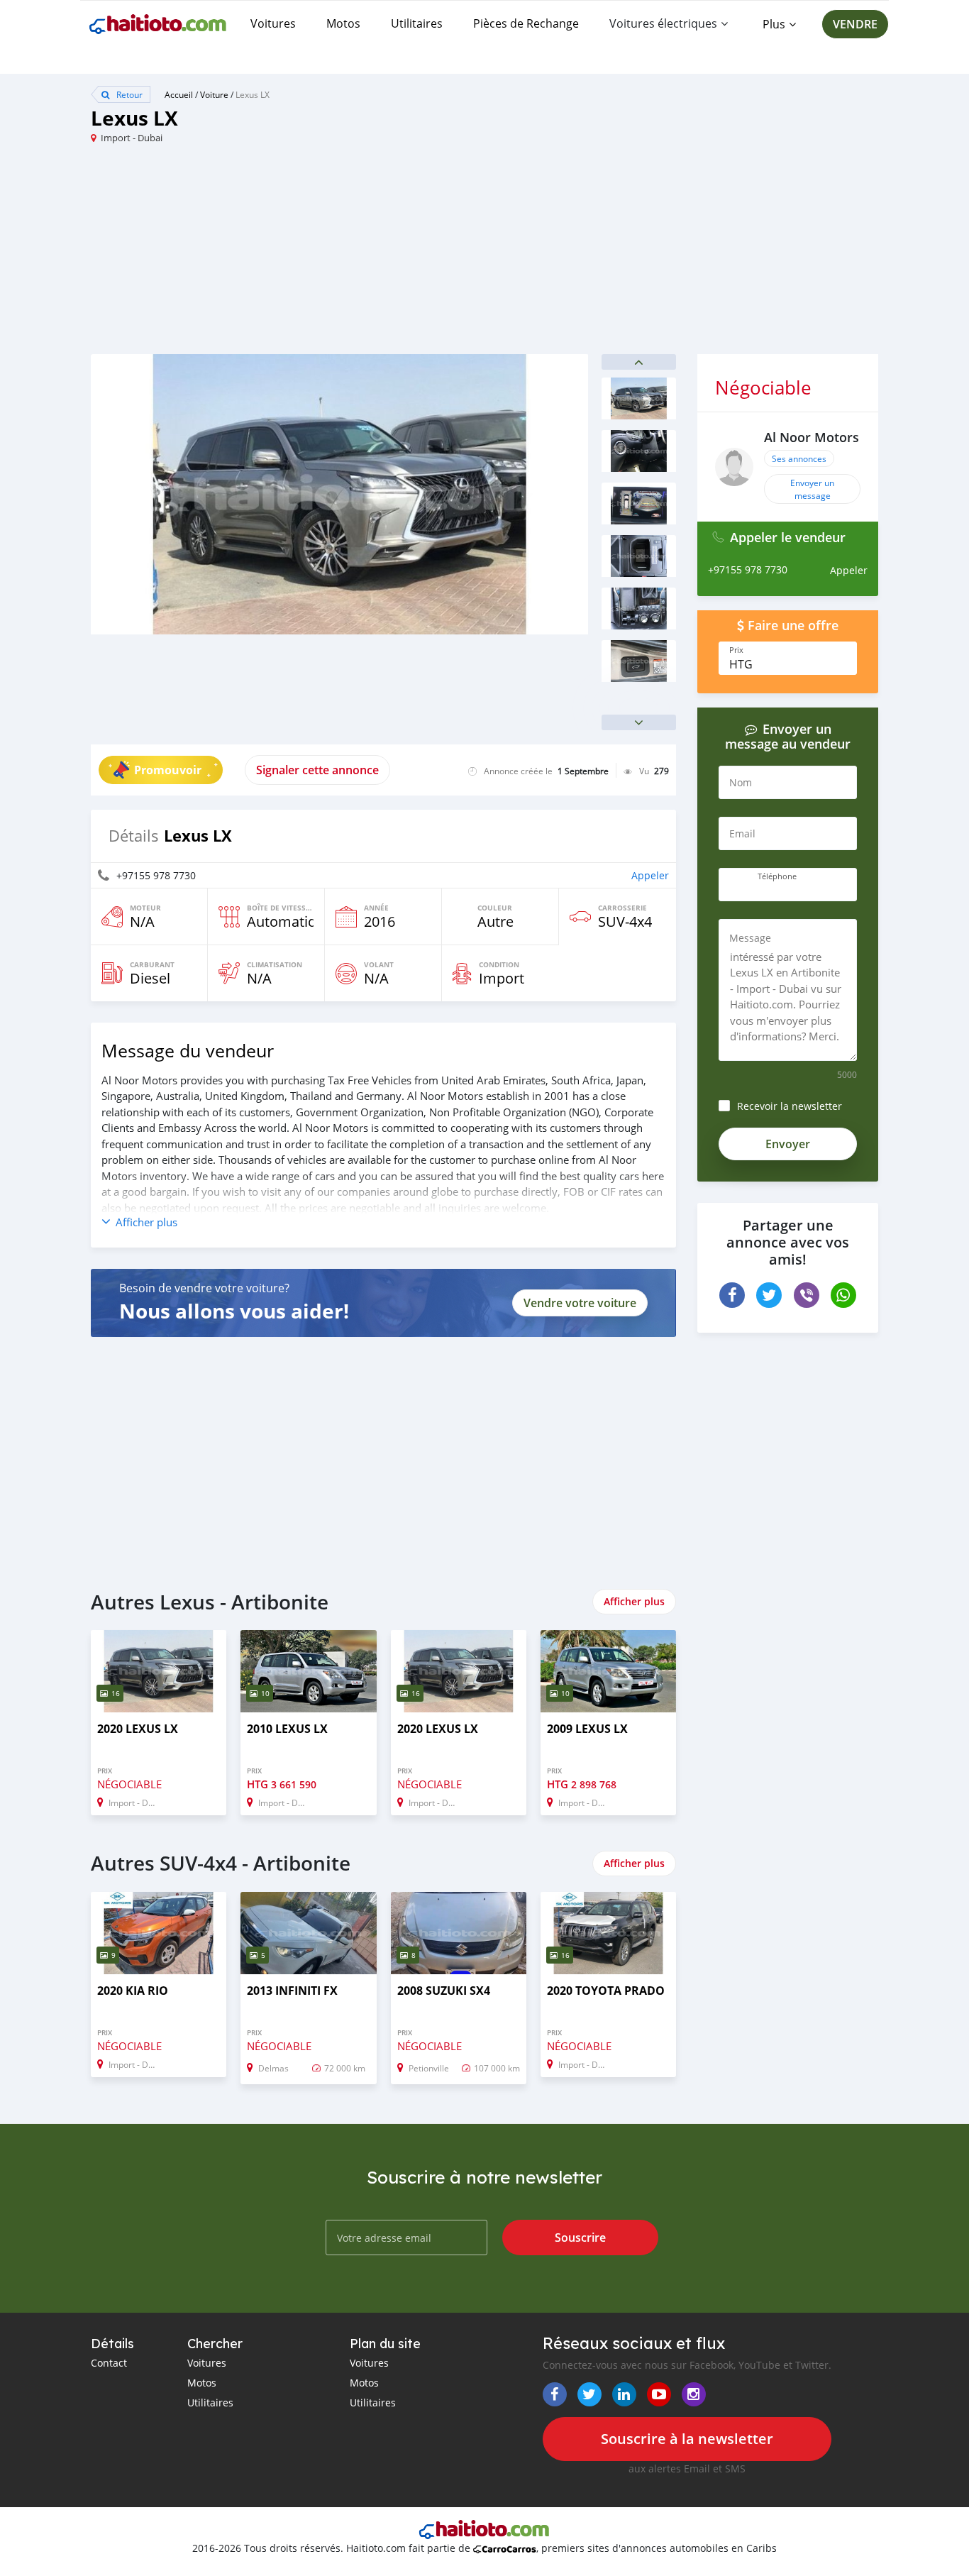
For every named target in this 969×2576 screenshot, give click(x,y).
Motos (343, 23)
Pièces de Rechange (526, 23)
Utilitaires (417, 23)
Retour (128, 94)
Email (742, 833)
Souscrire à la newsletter (687, 2439)
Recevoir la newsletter (790, 1106)
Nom (741, 782)
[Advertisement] (288, 255)
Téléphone (777, 876)
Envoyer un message (812, 489)
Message (750, 938)
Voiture (214, 94)
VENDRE (855, 24)
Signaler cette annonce (317, 770)
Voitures (273, 23)
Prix (736, 650)
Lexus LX (253, 94)
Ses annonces (799, 458)
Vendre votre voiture (580, 1303)
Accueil (179, 94)
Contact (109, 2363)
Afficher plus (634, 1601)
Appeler (650, 875)
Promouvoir (168, 770)
